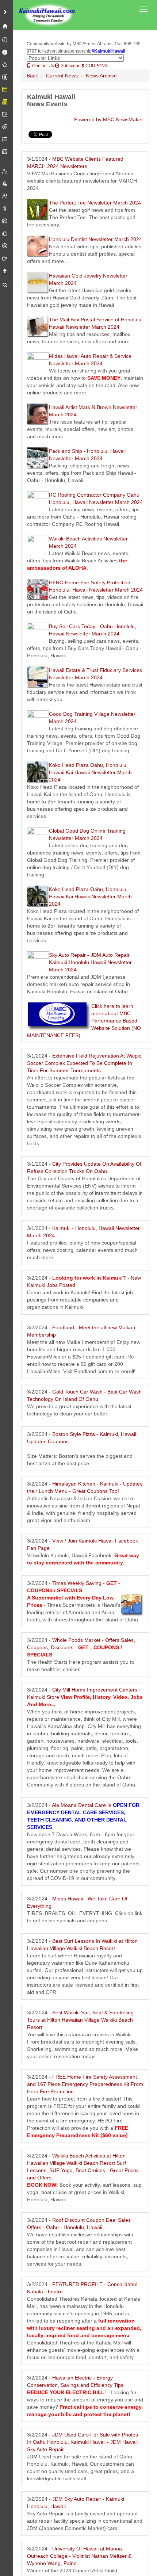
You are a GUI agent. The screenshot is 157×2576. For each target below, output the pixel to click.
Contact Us (43, 66)
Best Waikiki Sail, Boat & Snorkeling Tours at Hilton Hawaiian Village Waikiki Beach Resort (80, 2020)
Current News (62, 76)
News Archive (101, 76)
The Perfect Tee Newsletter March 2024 (95, 203)
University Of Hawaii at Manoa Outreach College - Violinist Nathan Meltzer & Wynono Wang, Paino (79, 2556)
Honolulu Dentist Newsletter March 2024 (95, 239)
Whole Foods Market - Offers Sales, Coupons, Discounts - (81, 1647)
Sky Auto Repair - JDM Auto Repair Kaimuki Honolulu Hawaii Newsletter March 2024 (90, 962)
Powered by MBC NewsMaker (109, 119)
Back (32, 76)
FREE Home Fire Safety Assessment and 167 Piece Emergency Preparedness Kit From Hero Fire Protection (85, 2084)
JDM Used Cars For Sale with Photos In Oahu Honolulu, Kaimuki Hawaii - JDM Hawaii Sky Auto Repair (83, 2442)
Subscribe (70, 66)
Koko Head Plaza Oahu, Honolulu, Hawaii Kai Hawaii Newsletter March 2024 (90, 772)
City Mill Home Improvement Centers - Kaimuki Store (85, 1697)
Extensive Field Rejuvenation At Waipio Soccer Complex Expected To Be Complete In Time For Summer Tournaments (84, 1063)
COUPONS (96, 66)
